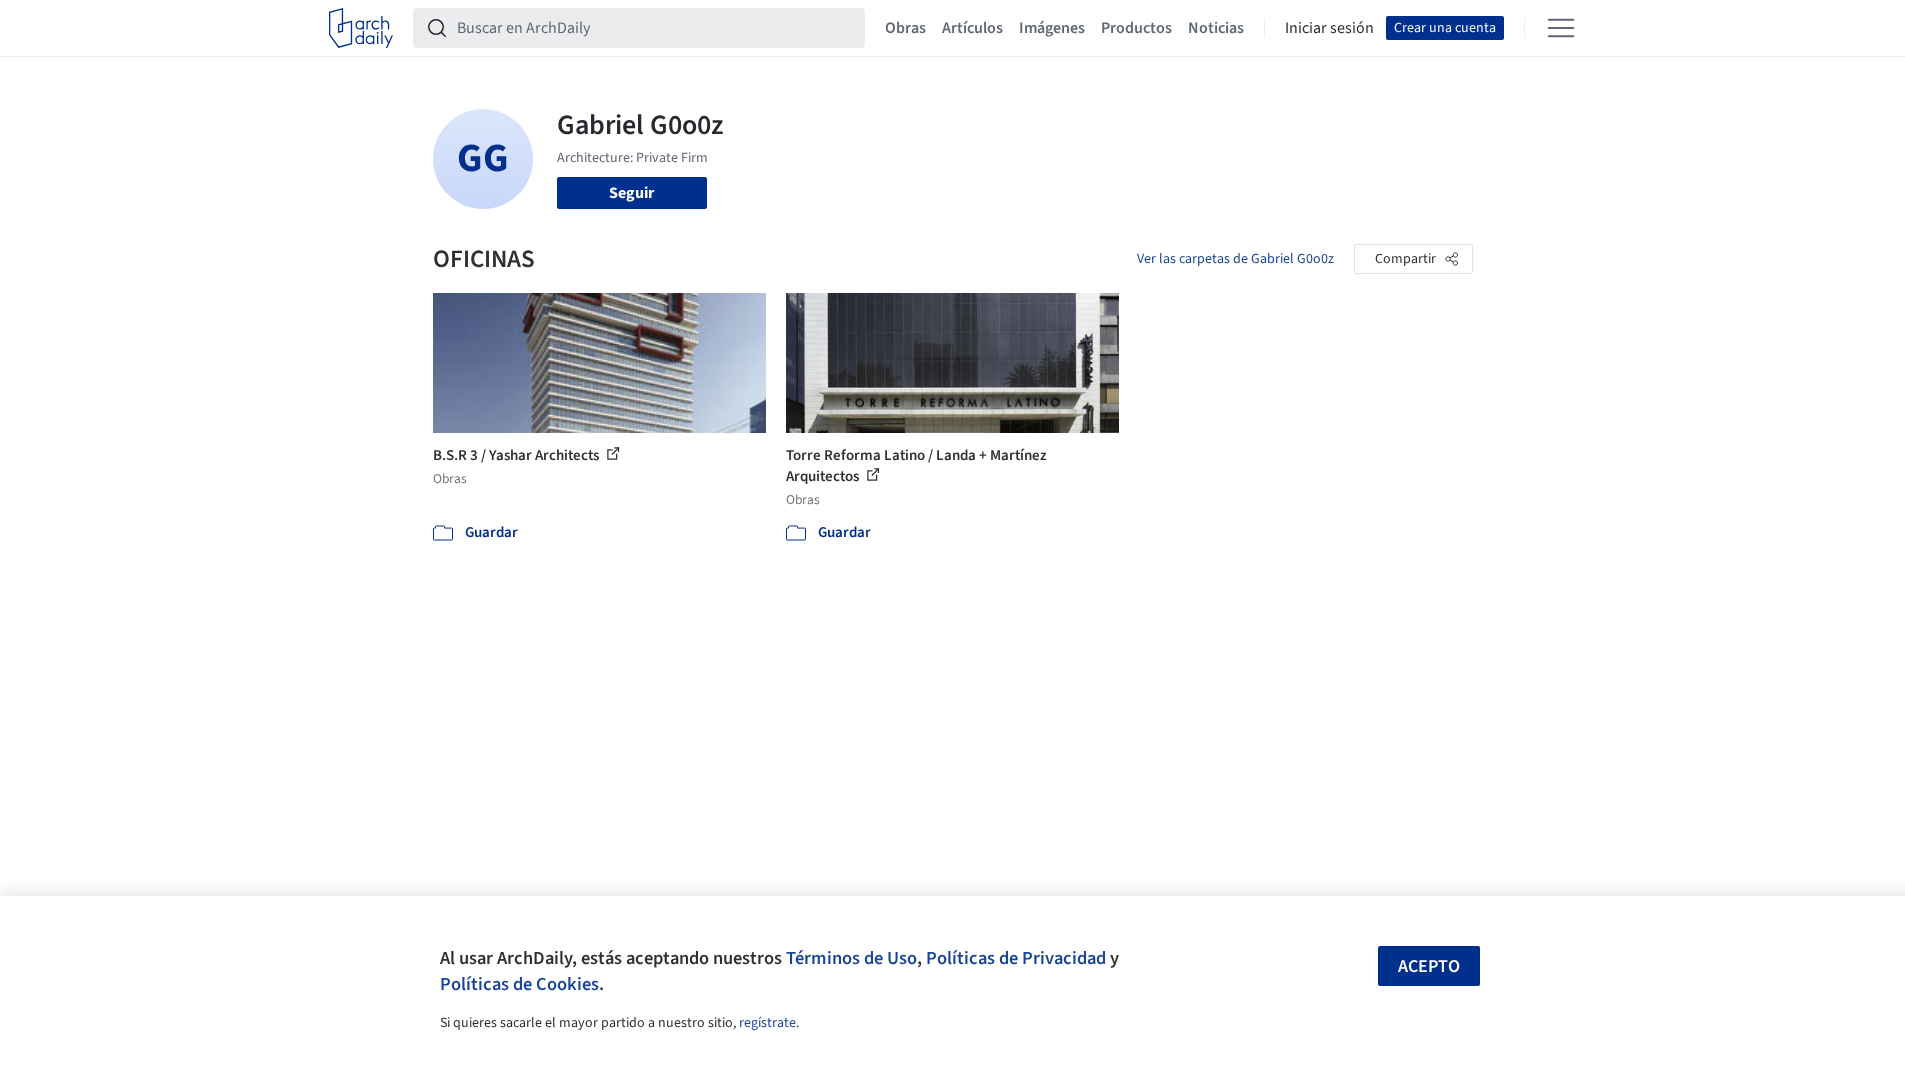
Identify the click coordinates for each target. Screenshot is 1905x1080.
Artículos (972, 28)
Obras (905, 28)
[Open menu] (1561, 28)
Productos (1136, 28)
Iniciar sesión (1329, 28)
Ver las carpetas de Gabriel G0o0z (1235, 259)
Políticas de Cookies (519, 984)
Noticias (1216, 28)
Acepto (1429, 966)
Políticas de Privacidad (1016, 958)
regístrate (767, 1023)
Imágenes (1052, 28)
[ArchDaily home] (361, 28)
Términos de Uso (851, 958)
